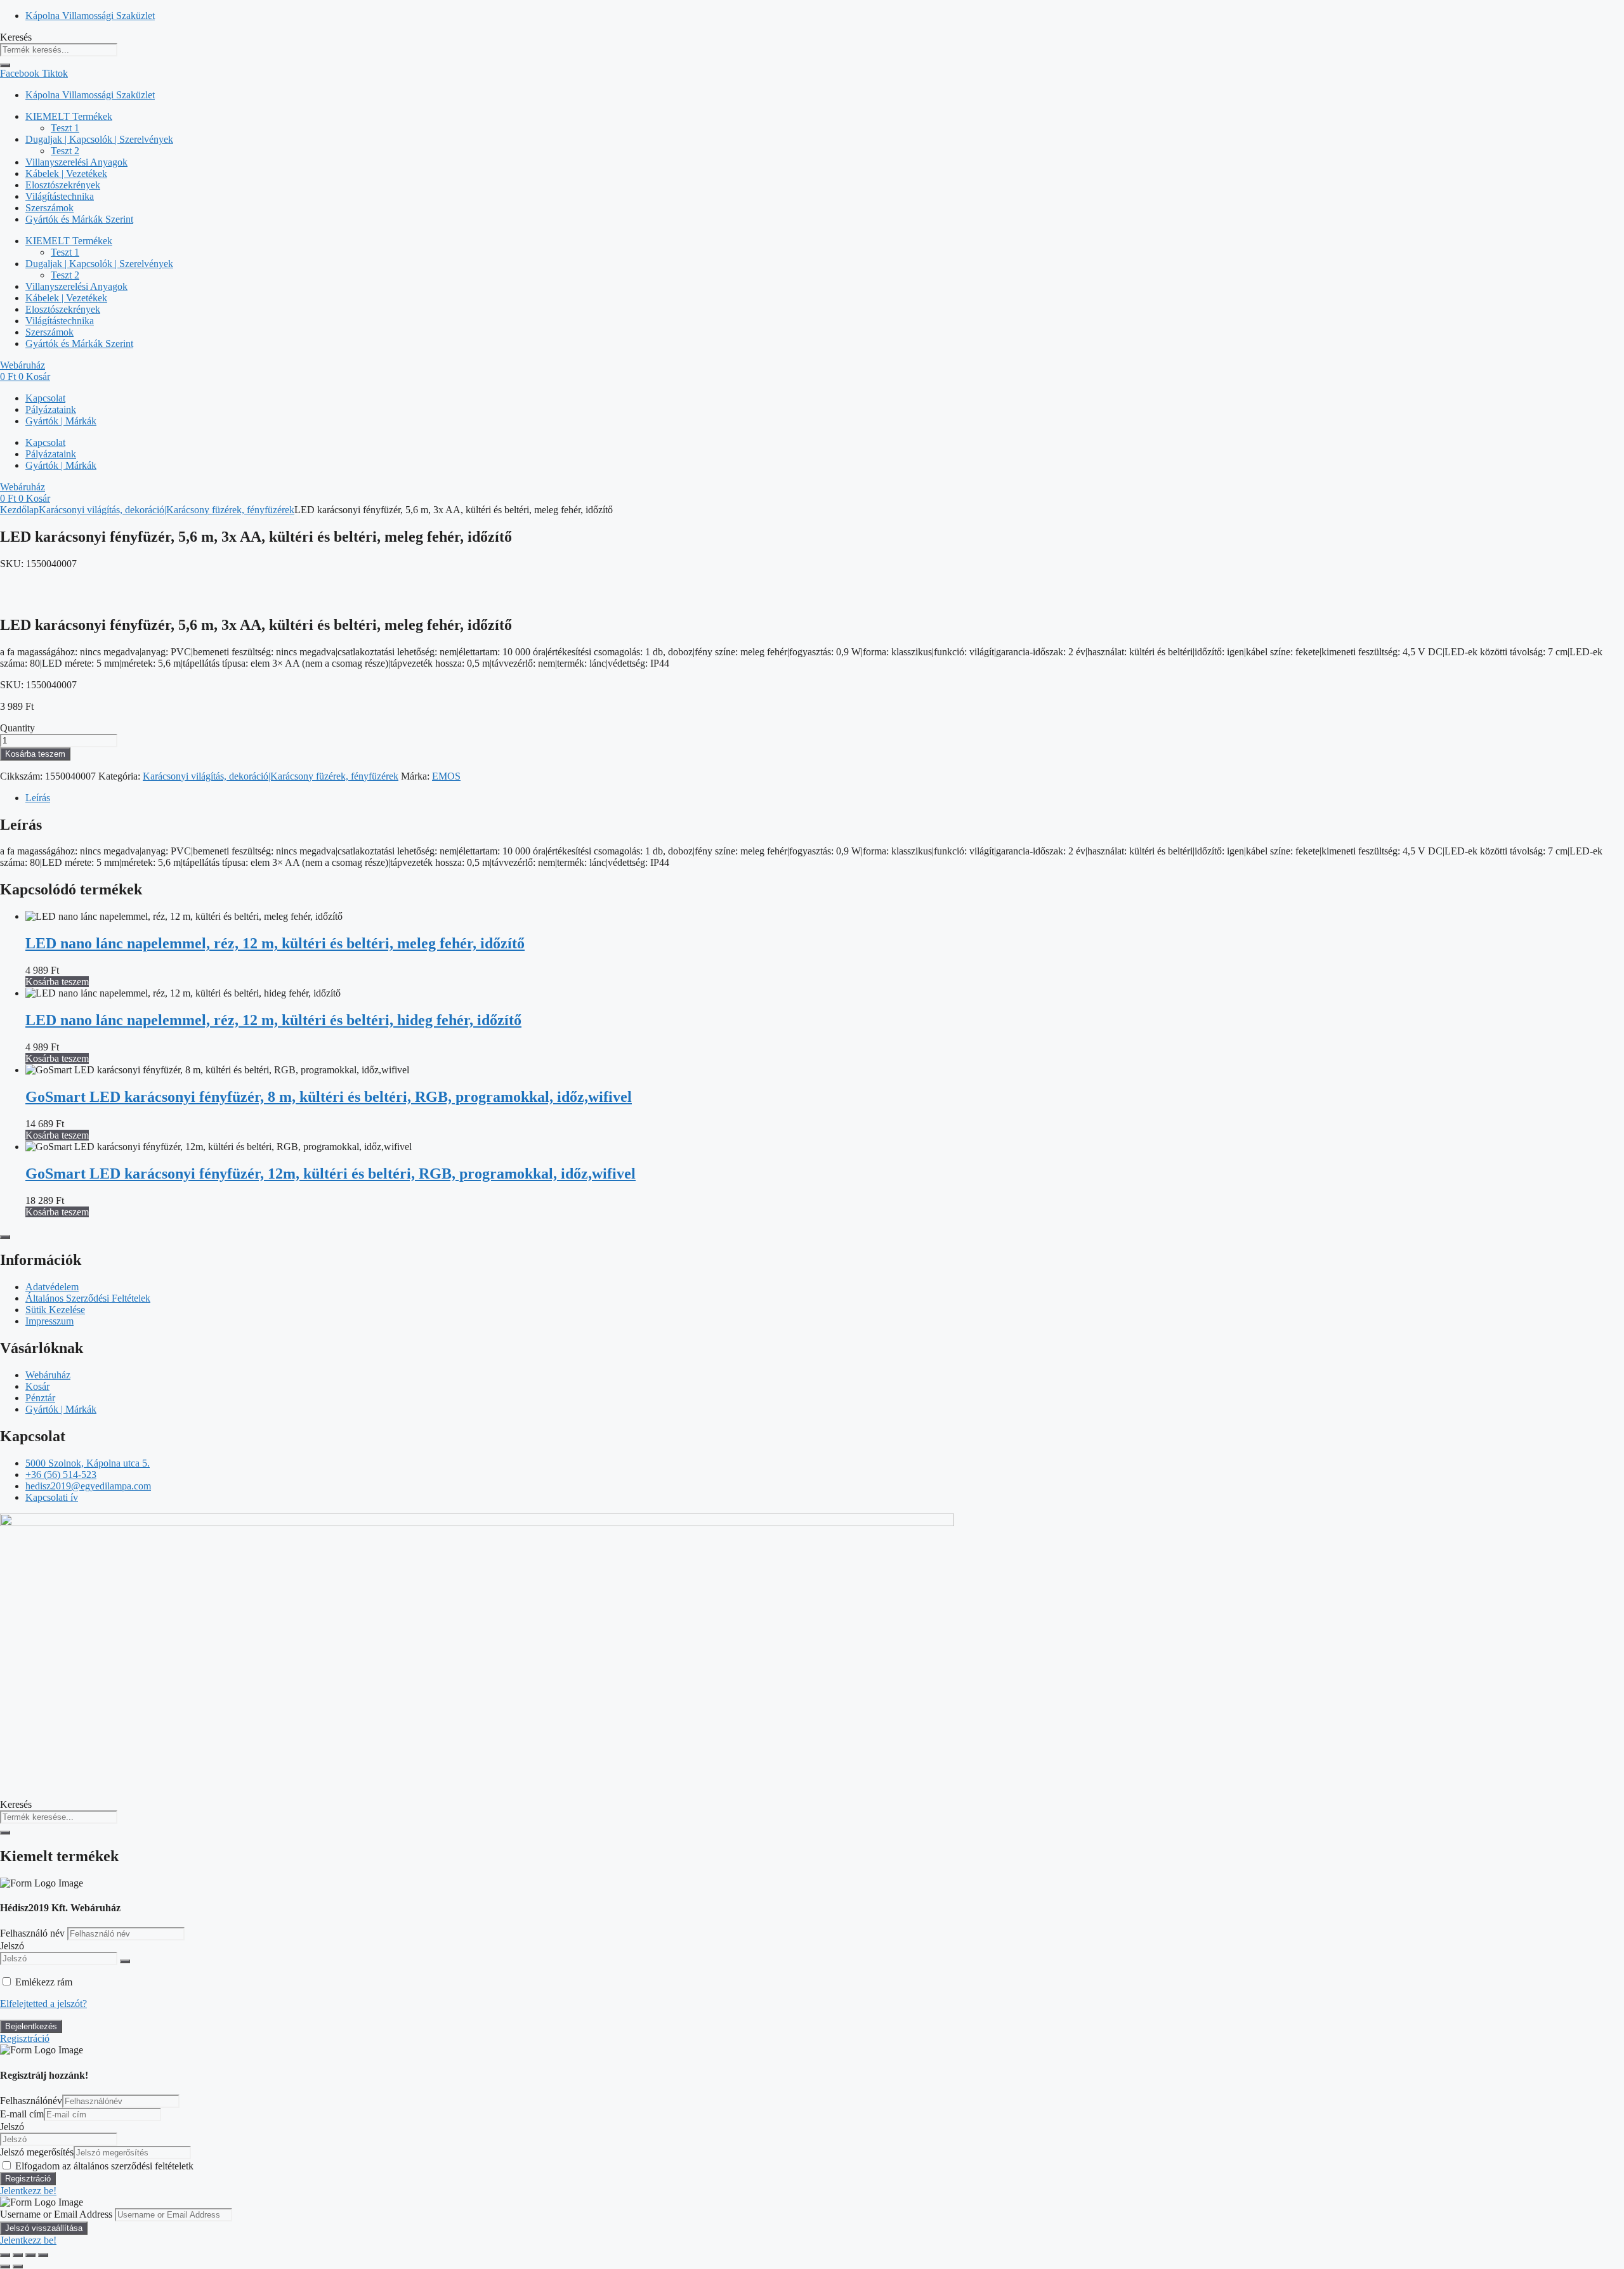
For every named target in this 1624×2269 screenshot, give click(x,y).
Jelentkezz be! (28, 2191)
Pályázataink (51, 409)
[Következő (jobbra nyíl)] (18, 2266)
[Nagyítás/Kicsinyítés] (5, 2255)
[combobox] (59, 50)
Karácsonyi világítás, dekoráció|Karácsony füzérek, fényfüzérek (167, 510)
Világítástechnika (60, 196)
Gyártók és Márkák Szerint (79, 219)
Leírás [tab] (38, 798)
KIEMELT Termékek (69, 116)
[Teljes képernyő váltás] (18, 2255)
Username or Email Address (56, 2214)
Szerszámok (49, 208)
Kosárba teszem (35, 754)
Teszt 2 (65, 151)
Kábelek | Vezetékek (66, 173)
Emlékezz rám (44, 1982)
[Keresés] (5, 65)
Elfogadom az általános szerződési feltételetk (104, 2166)
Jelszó (12, 1946)
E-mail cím (22, 2114)
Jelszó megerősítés (37, 2152)
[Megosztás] (30, 2255)
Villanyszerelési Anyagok (76, 162)
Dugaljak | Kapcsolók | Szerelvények (99, 139)
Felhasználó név (34, 1933)
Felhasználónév (31, 2101)
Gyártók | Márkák (61, 421)
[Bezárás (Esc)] (43, 2255)
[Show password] (125, 1961)
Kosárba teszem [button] (57, 982)
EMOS (446, 776)
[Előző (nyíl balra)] (5, 2266)
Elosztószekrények (63, 185)
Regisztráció (25, 2038)
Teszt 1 (65, 128)
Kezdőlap (19, 510)
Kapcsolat (45, 398)
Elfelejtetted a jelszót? (43, 2004)
